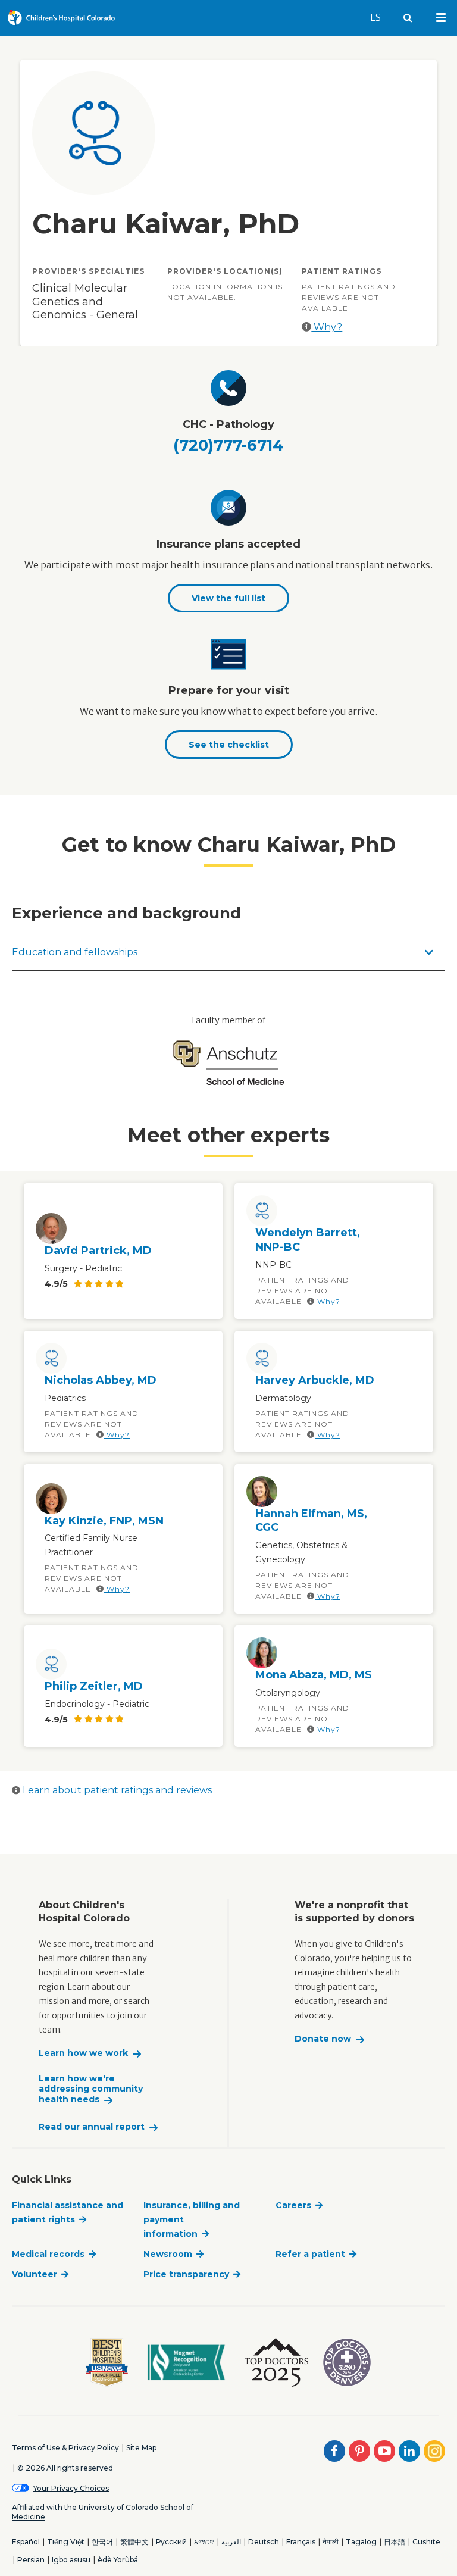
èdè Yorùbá (118, 2560)
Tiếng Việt (66, 2542)
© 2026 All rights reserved (65, 2468)
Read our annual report (92, 2127)
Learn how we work (83, 2053)
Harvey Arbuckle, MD (315, 1380)
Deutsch (264, 2542)
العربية (231, 2542)
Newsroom (168, 2254)
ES (381, 17)
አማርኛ (204, 2542)
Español (26, 2542)
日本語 (395, 2542)
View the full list (228, 598)
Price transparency (186, 2274)
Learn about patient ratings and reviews (116, 1790)
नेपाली (331, 2542)
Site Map (141, 2448)
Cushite (426, 2542)
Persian (31, 2560)
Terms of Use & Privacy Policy (65, 2448)
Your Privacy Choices (71, 2488)
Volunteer (35, 2274)
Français (301, 2542)
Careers (293, 2205)
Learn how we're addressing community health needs (91, 2089)
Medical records (48, 2254)
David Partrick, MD (98, 1251)
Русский (171, 2542)
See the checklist (229, 745)
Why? (327, 327)
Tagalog (361, 2542)
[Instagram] (434, 2451)
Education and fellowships (75, 952)
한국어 (102, 2542)
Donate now (323, 2039)
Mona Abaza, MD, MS (314, 1675)
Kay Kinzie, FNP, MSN (104, 1521)
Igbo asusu (71, 2560)
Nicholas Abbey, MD (101, 1380)
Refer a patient (310, 2254)
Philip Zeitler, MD (94, 1686)
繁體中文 (134, 2542)
